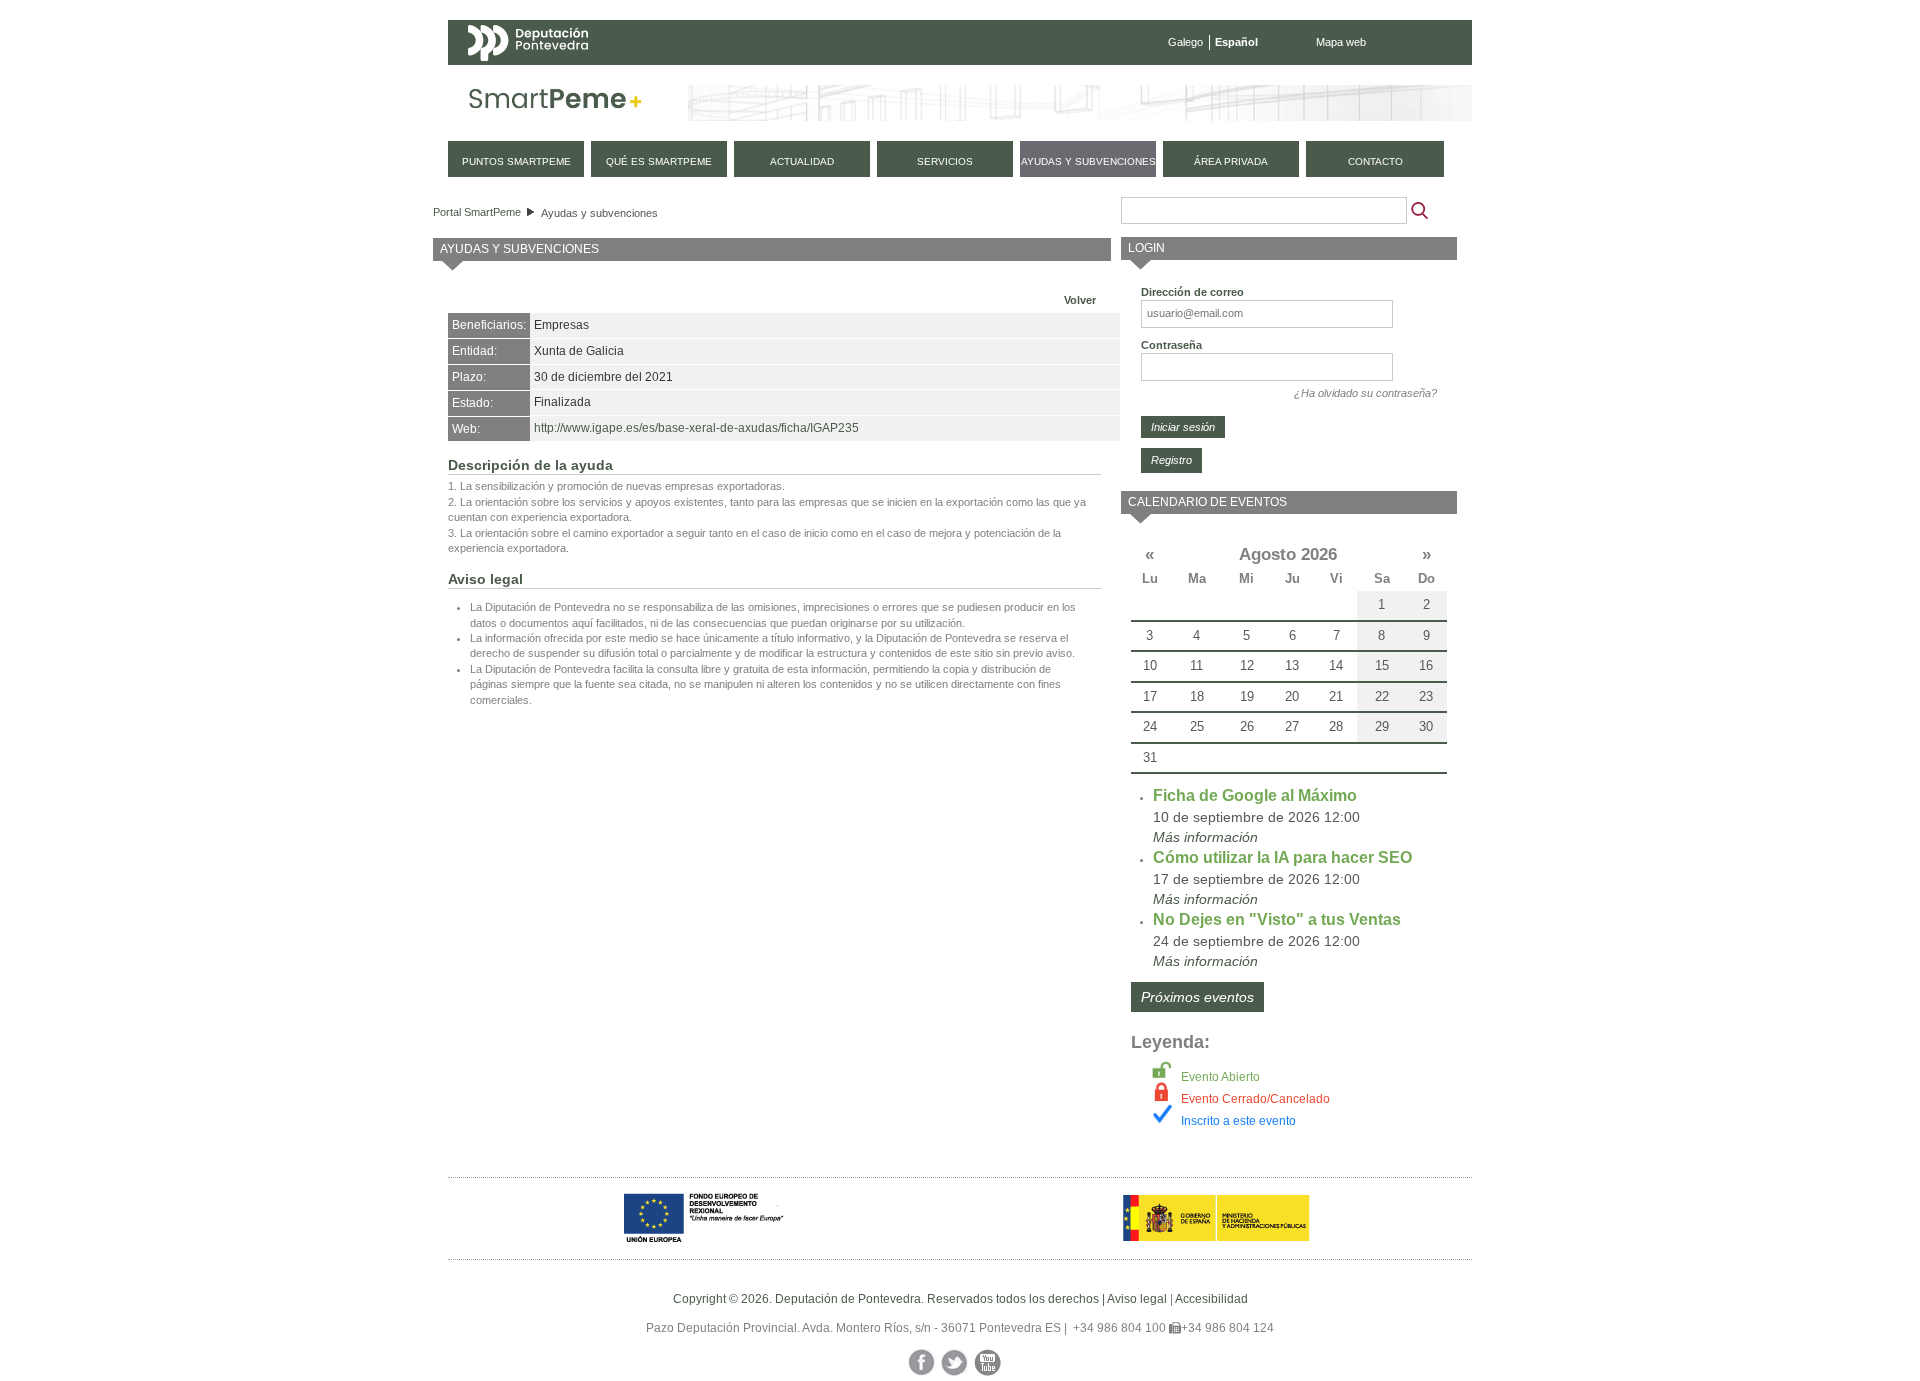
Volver (1080, 300)
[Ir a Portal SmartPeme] (555, 103)
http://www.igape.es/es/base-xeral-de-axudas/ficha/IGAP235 (696, 428)
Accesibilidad (1211, 1299)
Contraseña (1171, 345)
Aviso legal (1137, 1299)
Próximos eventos (1197, 997)
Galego (1185, 42)
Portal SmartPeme (477, 212)
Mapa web (1341, 42)
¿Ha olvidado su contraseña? (1365, 393)
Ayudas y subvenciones (599, 213)
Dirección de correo (1192, 292)
